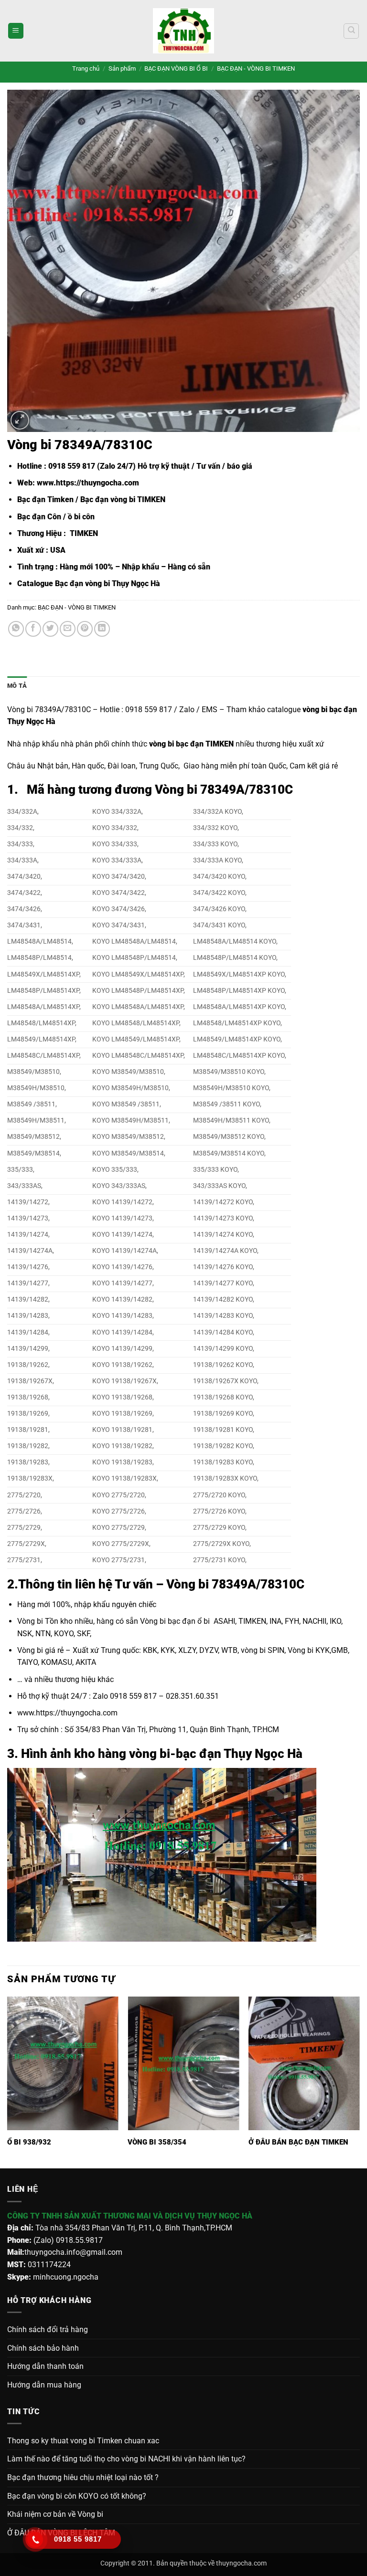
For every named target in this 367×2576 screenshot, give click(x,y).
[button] (16, 31)
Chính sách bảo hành (43, 2348)
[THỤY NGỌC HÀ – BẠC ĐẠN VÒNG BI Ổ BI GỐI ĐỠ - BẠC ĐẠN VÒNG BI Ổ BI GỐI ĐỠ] (183, 31)
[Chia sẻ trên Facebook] (33, 629)
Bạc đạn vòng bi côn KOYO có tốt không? (77, 2496)
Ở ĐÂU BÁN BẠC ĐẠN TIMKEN (298, 2142)
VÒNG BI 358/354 (157, 2142)
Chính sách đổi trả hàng (48, 2329)
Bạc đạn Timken (45, 499)
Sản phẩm (122, 68)
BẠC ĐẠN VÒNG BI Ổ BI (176, 68)
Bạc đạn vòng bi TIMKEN (123, 499)
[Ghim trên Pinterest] (85, 629)
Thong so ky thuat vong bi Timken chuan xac (83, 2441)
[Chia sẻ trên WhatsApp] (16, 629)
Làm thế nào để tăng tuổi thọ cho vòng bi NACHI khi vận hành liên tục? (126, 2459)
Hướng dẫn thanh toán (45, 2366)
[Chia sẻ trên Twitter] (50, 629)
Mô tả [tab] (17, 686)
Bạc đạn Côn (39, 517)
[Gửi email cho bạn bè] (68, 629)
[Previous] (8, 2082)
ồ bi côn (81, 517)
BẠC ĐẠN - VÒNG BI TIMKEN (256, 68)
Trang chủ (86, 68)
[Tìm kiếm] (351, 31)
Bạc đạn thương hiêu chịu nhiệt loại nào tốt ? (83, 2477)
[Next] (359, 2082)
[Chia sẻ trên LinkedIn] (102, 629)
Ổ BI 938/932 (29, 2142)
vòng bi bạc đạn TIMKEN (191, 744)
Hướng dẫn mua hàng (44, 2385)
